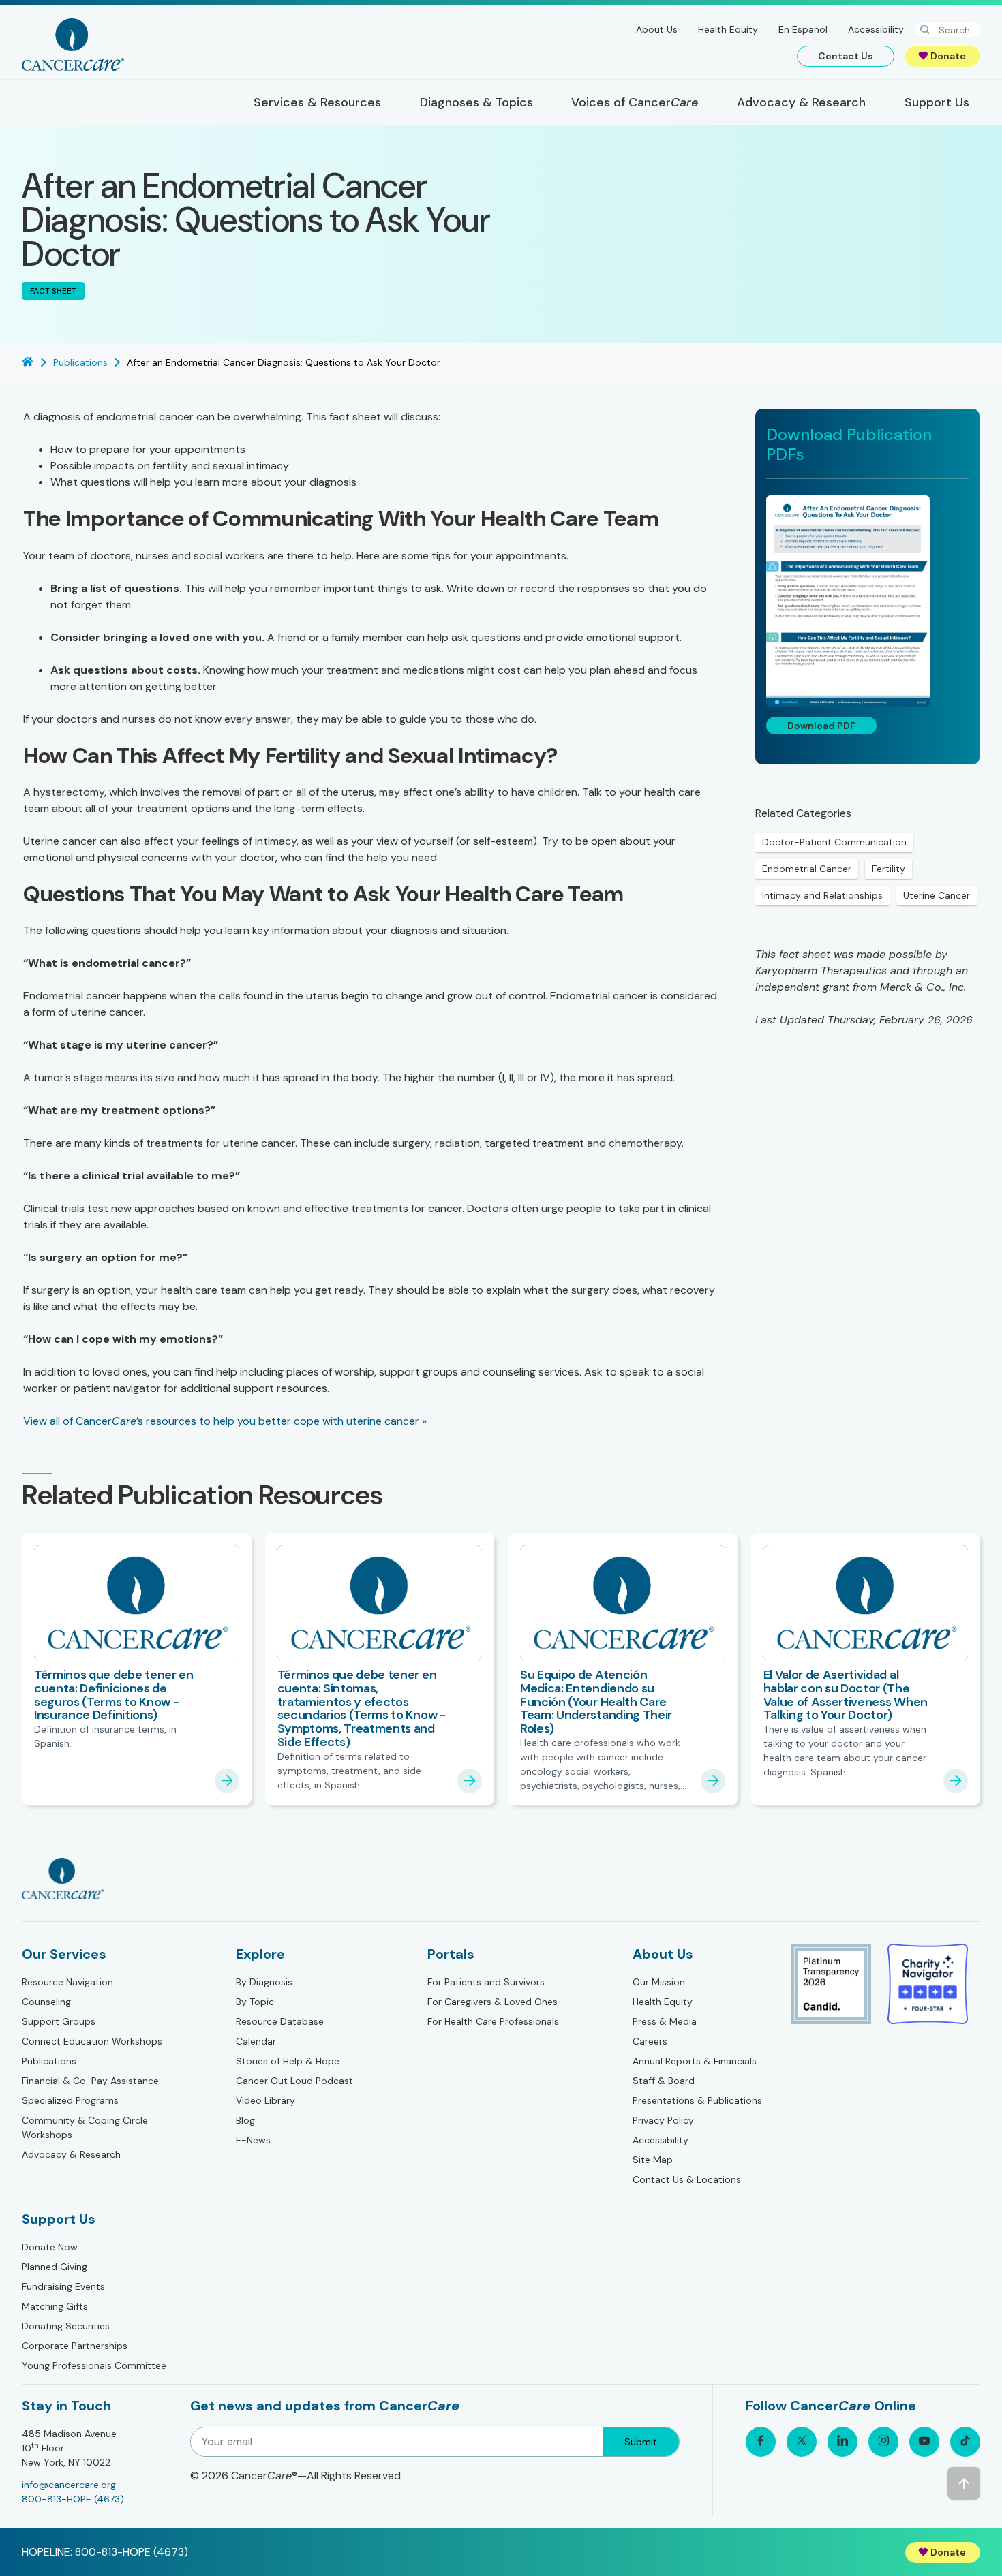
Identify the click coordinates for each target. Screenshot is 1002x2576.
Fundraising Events (63, 2286)
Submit (641, 2442)
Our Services (64, 1954)
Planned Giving (55, 2267)
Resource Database (280, 2021)
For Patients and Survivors (486, 1982)
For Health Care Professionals (493, 2021)
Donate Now (50, 2247)
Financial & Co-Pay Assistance (90, 2081)
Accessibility (876, 29)
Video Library (265, 2100)
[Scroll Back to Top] (964, 2483)
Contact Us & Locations (687, 2179)
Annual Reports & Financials (695, 2061)
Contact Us (846, 56)
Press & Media (665, 2021)
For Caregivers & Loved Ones (492, 2002)
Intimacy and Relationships (822, 895)
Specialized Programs (70, 2100)
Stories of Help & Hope (288, 2061)
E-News (253, 2140)
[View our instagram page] (883, 2442)
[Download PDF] (867, 601)
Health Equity (728, 29)
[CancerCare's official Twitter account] (802, 2442)
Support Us (59, 2219)
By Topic (255, 2002)
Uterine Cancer (937, 895)
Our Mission (659, 1982)
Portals (451, 1954)
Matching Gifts (55, 2306)
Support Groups (59, 2021)
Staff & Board (664, 2081)
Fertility (889, 869)
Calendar (256, 2041)
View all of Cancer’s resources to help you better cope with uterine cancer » (225, 1421)
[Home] (73, 45)
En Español (803, 29)
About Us (657, 29)
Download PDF (821, 726)
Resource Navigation (67, 1982)
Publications (49, 2061)
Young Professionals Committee (94, 2365)
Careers (650, 2041)
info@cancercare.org (69, 2485)
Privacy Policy (663, 2120)
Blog (245, 2120)
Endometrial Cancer (807, 869)
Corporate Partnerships (75, 2346)
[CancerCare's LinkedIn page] (842, 2442)
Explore (260, 1954)
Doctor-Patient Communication (834, 842)
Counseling (46, 2002)
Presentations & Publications (697, 2100)
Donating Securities (66, 2326)
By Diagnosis (264, 1982)
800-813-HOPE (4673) (73, 2499)
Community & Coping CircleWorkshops (85, 2127)
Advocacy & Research (71, 2154)
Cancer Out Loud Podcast (294, 2081)
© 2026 (295, 2476)
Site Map (653, 2160)
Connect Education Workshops (92, 2041)
